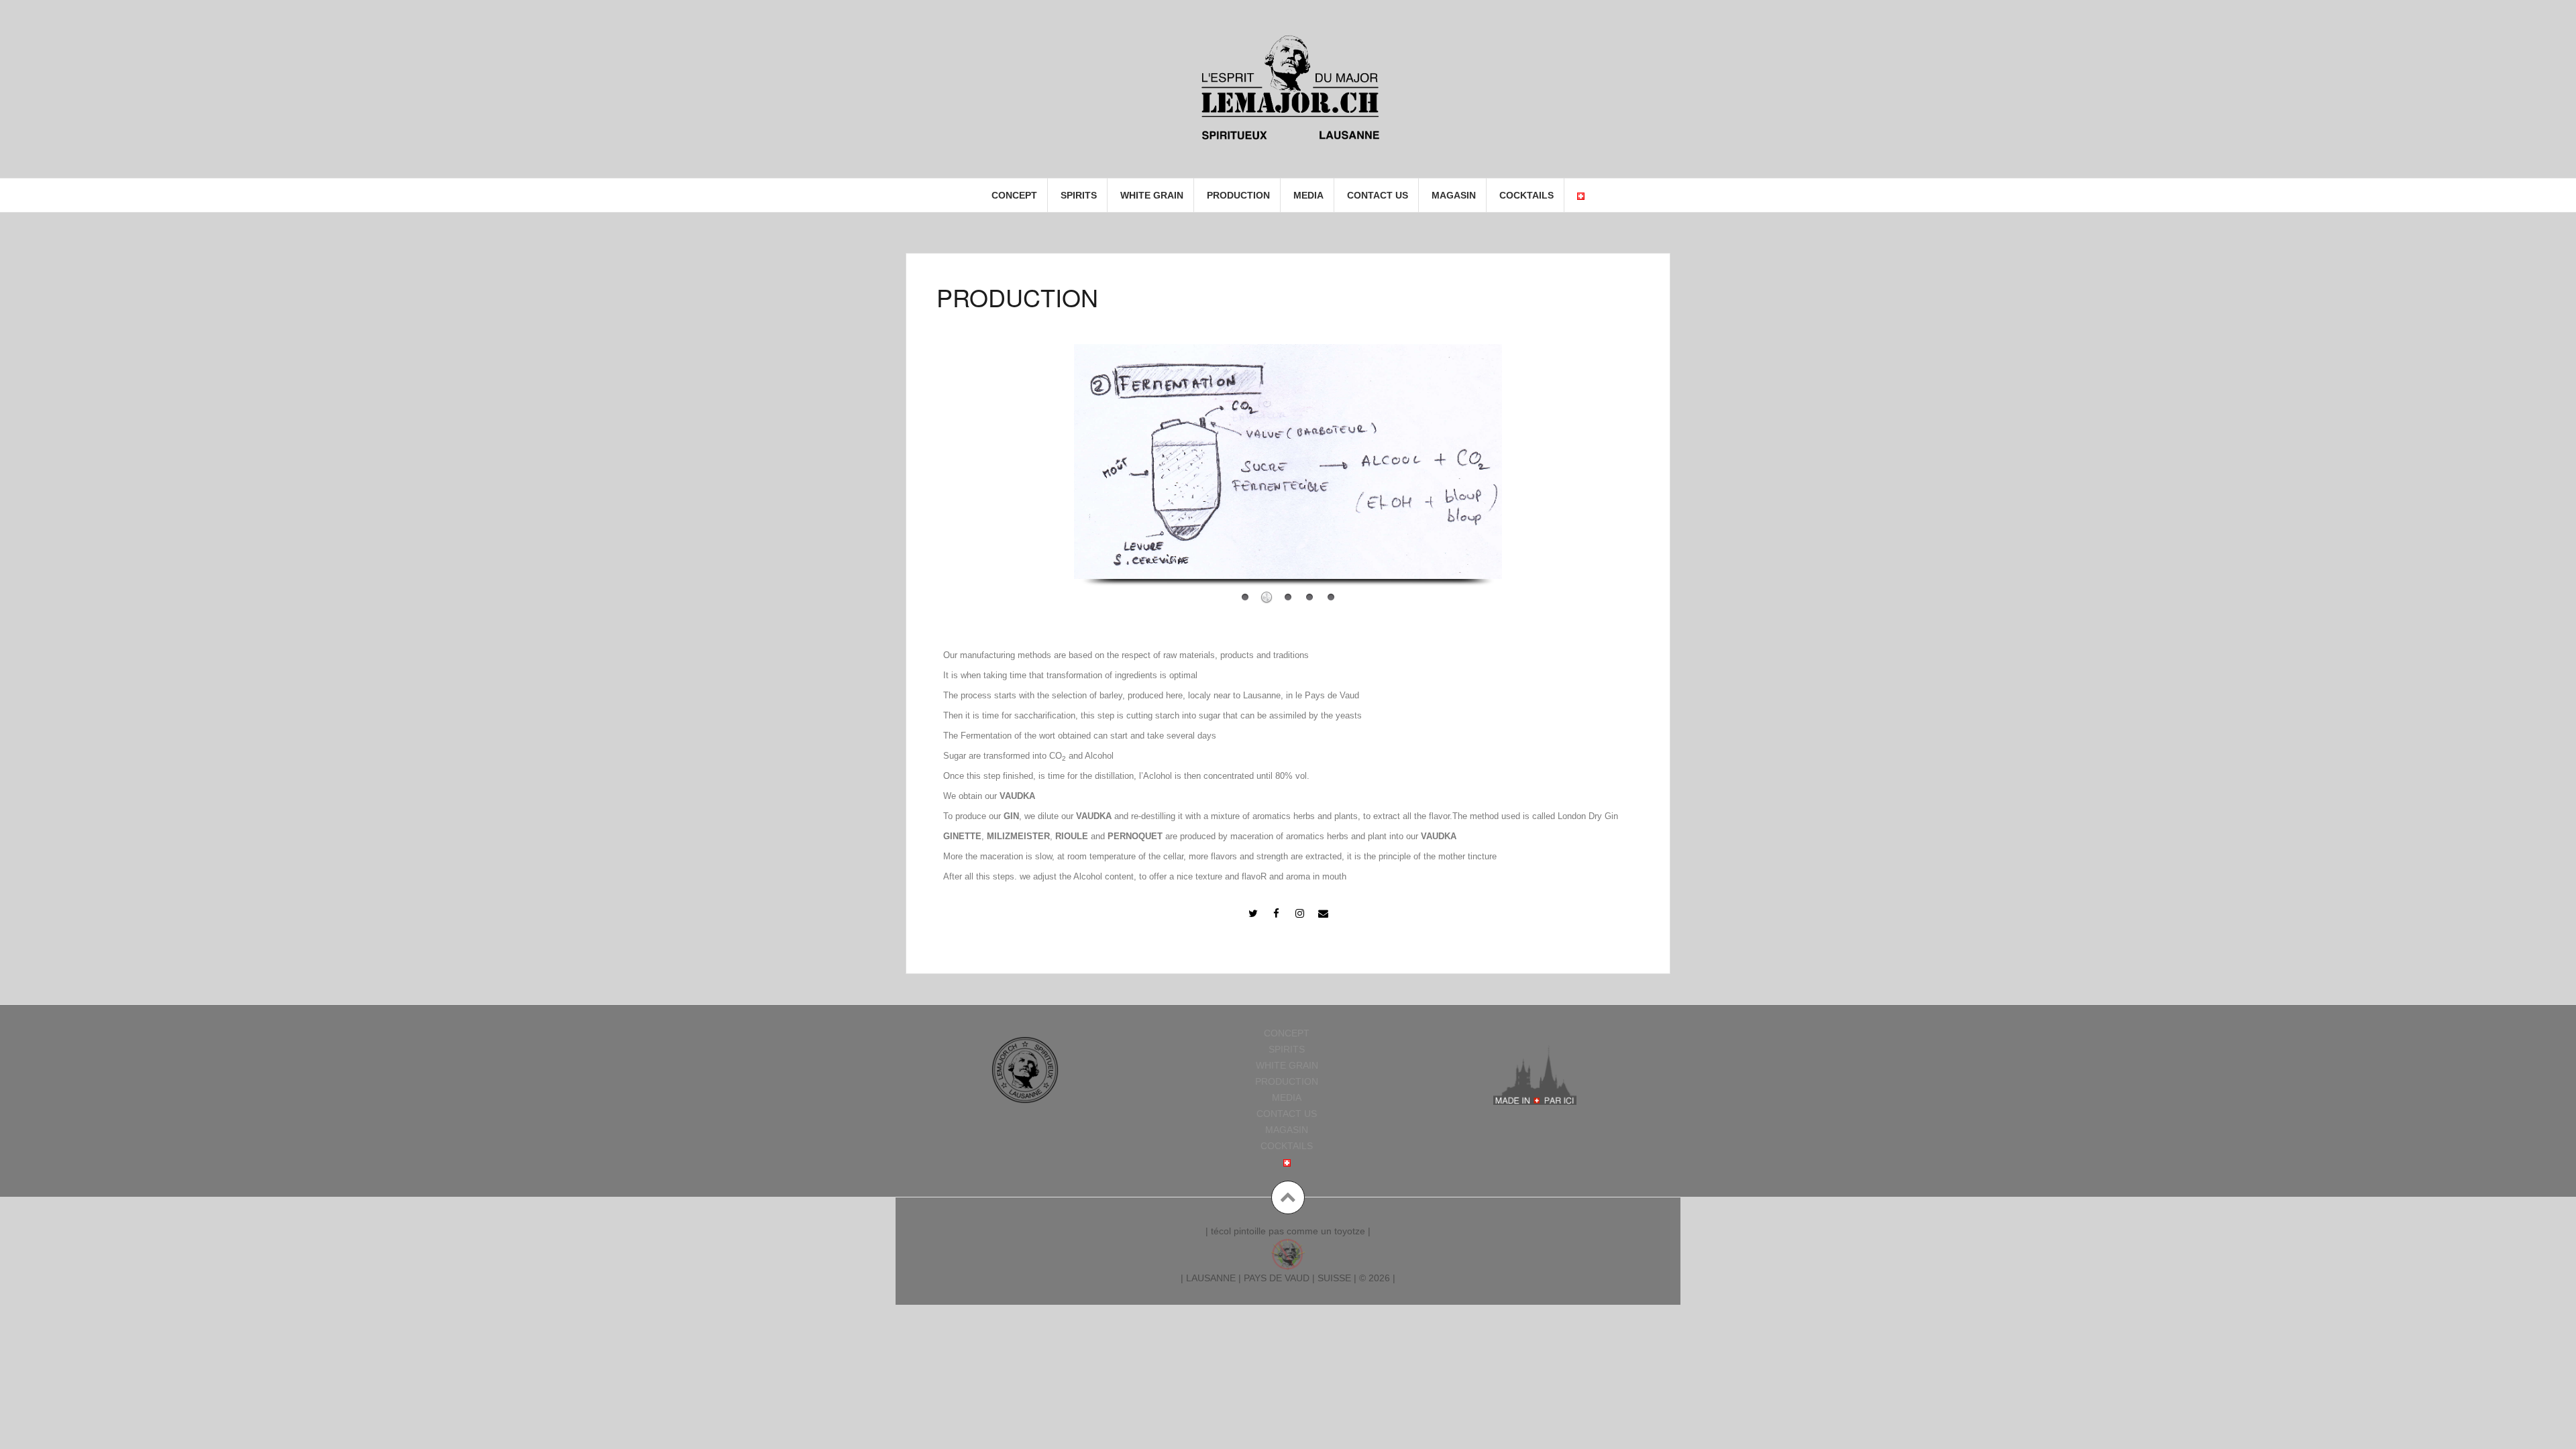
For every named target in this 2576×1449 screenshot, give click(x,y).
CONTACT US (1378, 195)
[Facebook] (1277, 913)
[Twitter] (1253, 913)
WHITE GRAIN (1152, 195)
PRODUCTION (1238, 195)
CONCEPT (1014, 195)
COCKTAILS (1526, 195)
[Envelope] (1324, 913)
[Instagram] (1300, 913)
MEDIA (1308, 195)
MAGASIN (1454, 195)
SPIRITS (1079, 195)
